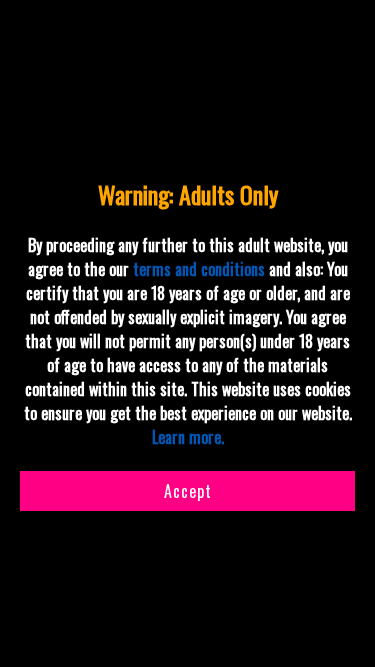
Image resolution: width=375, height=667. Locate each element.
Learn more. (188, 437)
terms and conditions (199, 269)
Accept (188, 491)
